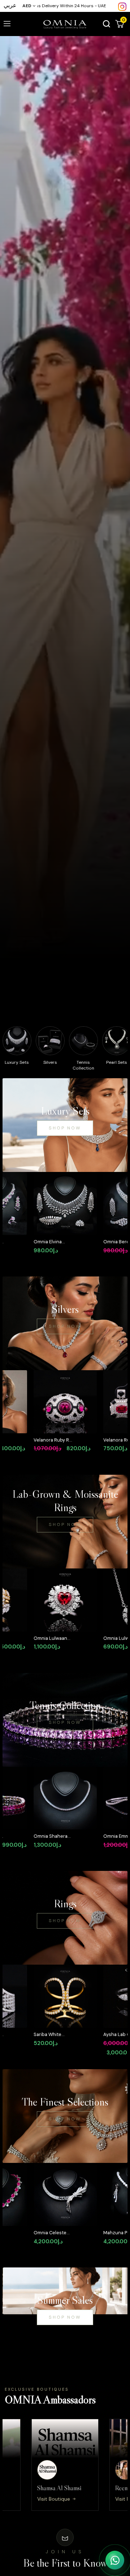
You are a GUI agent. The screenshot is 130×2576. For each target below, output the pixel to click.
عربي (10, 5)
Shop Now (65, 1128)
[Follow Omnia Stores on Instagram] (122, 6)
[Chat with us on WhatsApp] (115, 2560)
